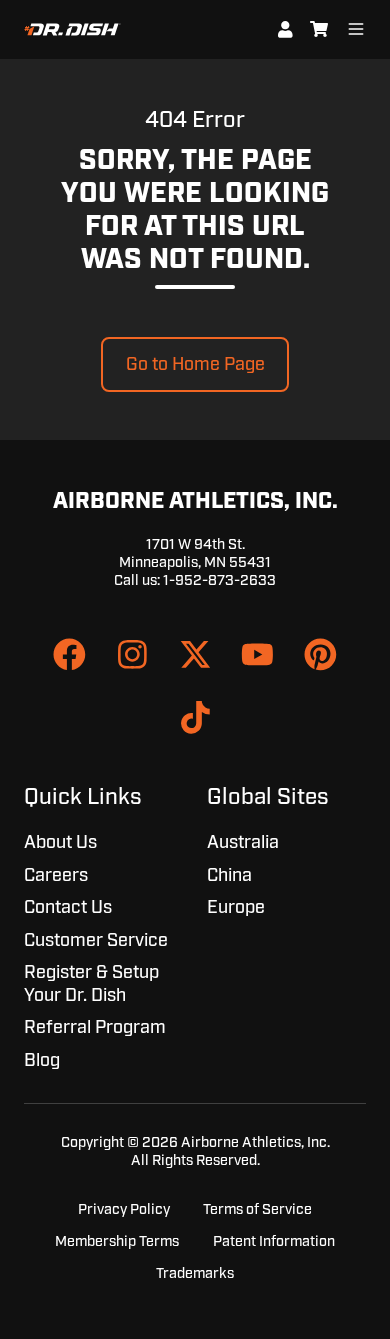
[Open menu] (356, 29)
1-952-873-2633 (219, 580)
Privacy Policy (124, 1209)
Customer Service (96, 941)
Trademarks (195, 1273)
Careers (56, 876)
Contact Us (68, 908)
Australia (243, 843)
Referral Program (95, 1028)
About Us (60, 843)
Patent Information (274, 1241)
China (229, 876)
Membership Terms (117, 1241)
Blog (42, 1061)
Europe (236, 908)
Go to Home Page (195, 365)
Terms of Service (257, 1209)
